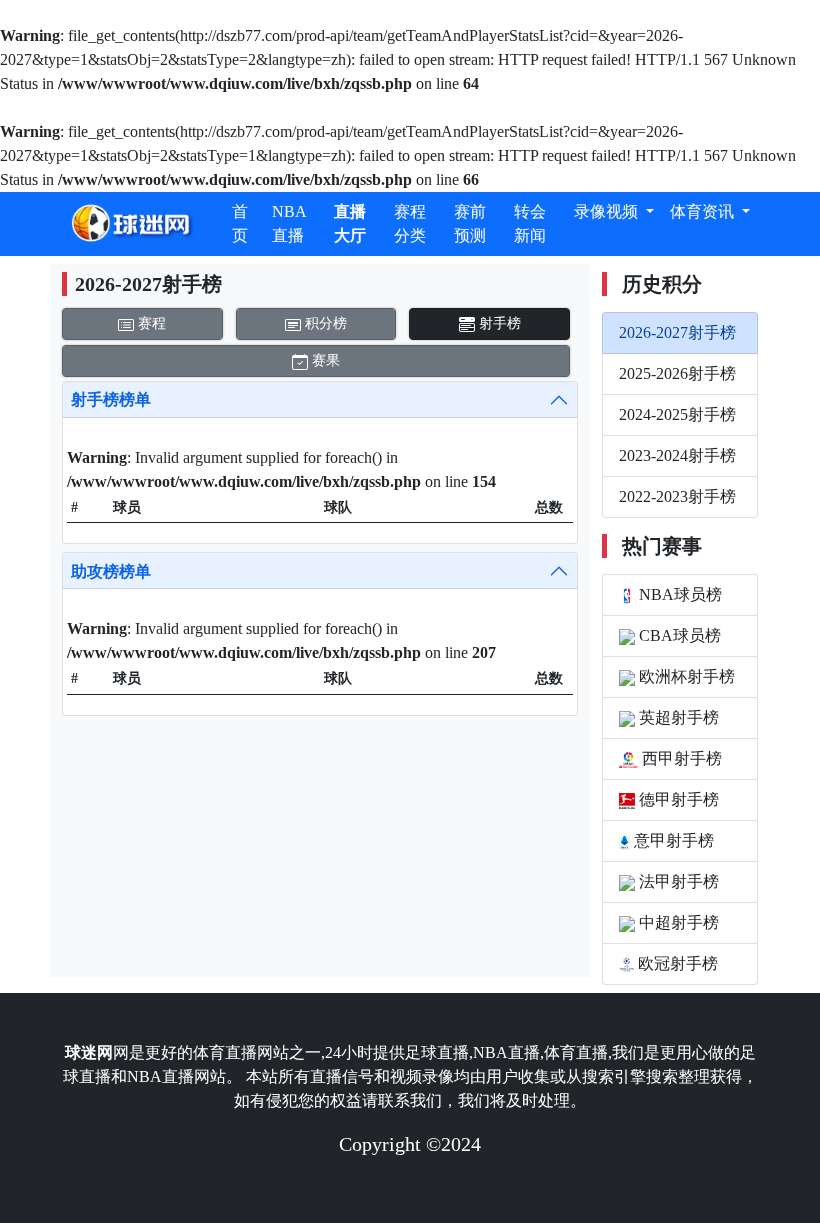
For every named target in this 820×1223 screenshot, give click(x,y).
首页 (240, 223)
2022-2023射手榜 (677, 496)
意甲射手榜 (672, 840)
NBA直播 (289, 223)
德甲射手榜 (677, 799)
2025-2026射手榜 (677, 373)
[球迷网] (130, 224)
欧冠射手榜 (676, 963)
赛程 (150, 323)
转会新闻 (530, 223)
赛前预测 (470, 223)
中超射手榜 (677, 922)
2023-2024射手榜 (677, 455)
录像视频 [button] (608, 211)
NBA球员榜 (678, 594)
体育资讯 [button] (704, 211)
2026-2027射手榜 (677, 332)
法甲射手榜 (677, 881)
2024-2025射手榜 (677, 414)
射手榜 (498, 323)
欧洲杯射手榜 (685, 676)
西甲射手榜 (680, 758)
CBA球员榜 (678, 635)
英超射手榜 (677, 717)
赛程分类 (410, 223)
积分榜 (324, 323)
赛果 (324, 360)
